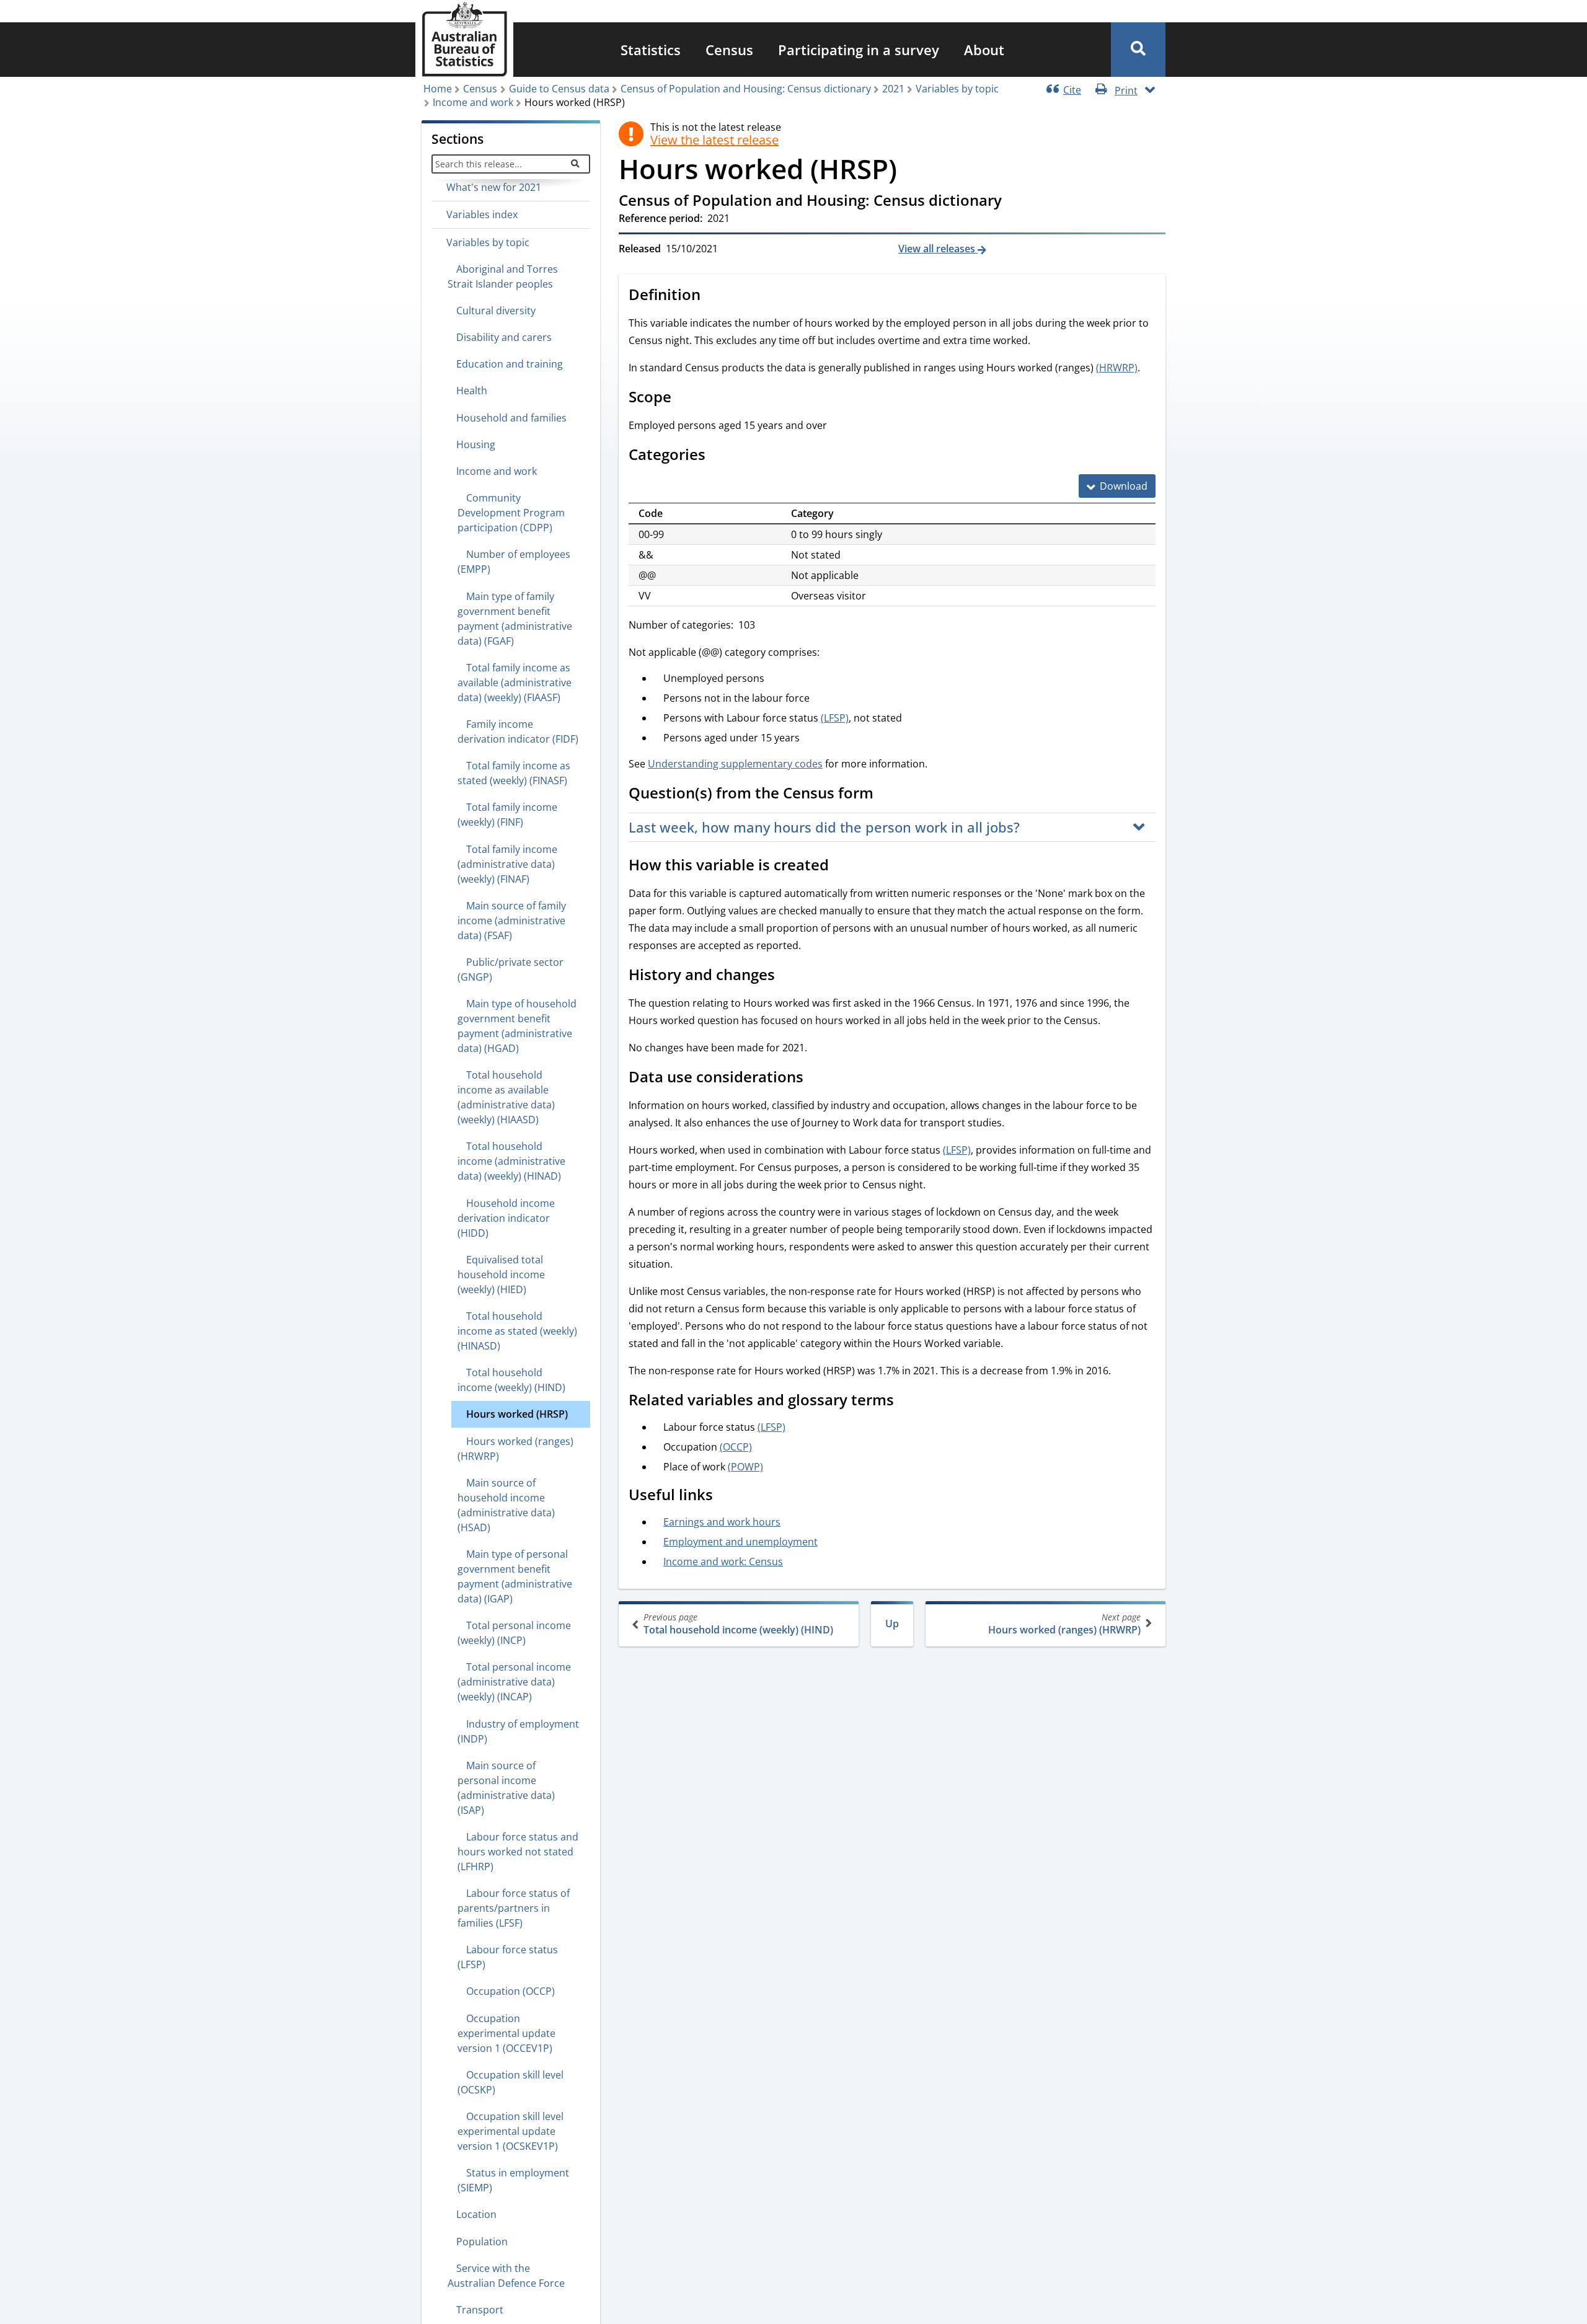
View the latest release (714, 140)
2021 (893, 89)
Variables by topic (957, 89)
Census (729, 50)
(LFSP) (835, 718)
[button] (1138, 50)
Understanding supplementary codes (735, 764)
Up (892, 1624)
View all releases (938, 249)
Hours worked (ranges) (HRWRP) (1064, 1624)
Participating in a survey (859, 50)
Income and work (473, 102)
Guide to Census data (559, 89)
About (984, 50)
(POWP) (745, 1467)
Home (438, 89)
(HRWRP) (1117, 368)
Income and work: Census (723, 1562)
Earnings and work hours (722, 1522)
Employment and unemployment (740, 1542)
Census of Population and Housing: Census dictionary (746, 89)
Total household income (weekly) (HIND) (738, 1624)
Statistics (651, 50)
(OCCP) (736, 1447)
